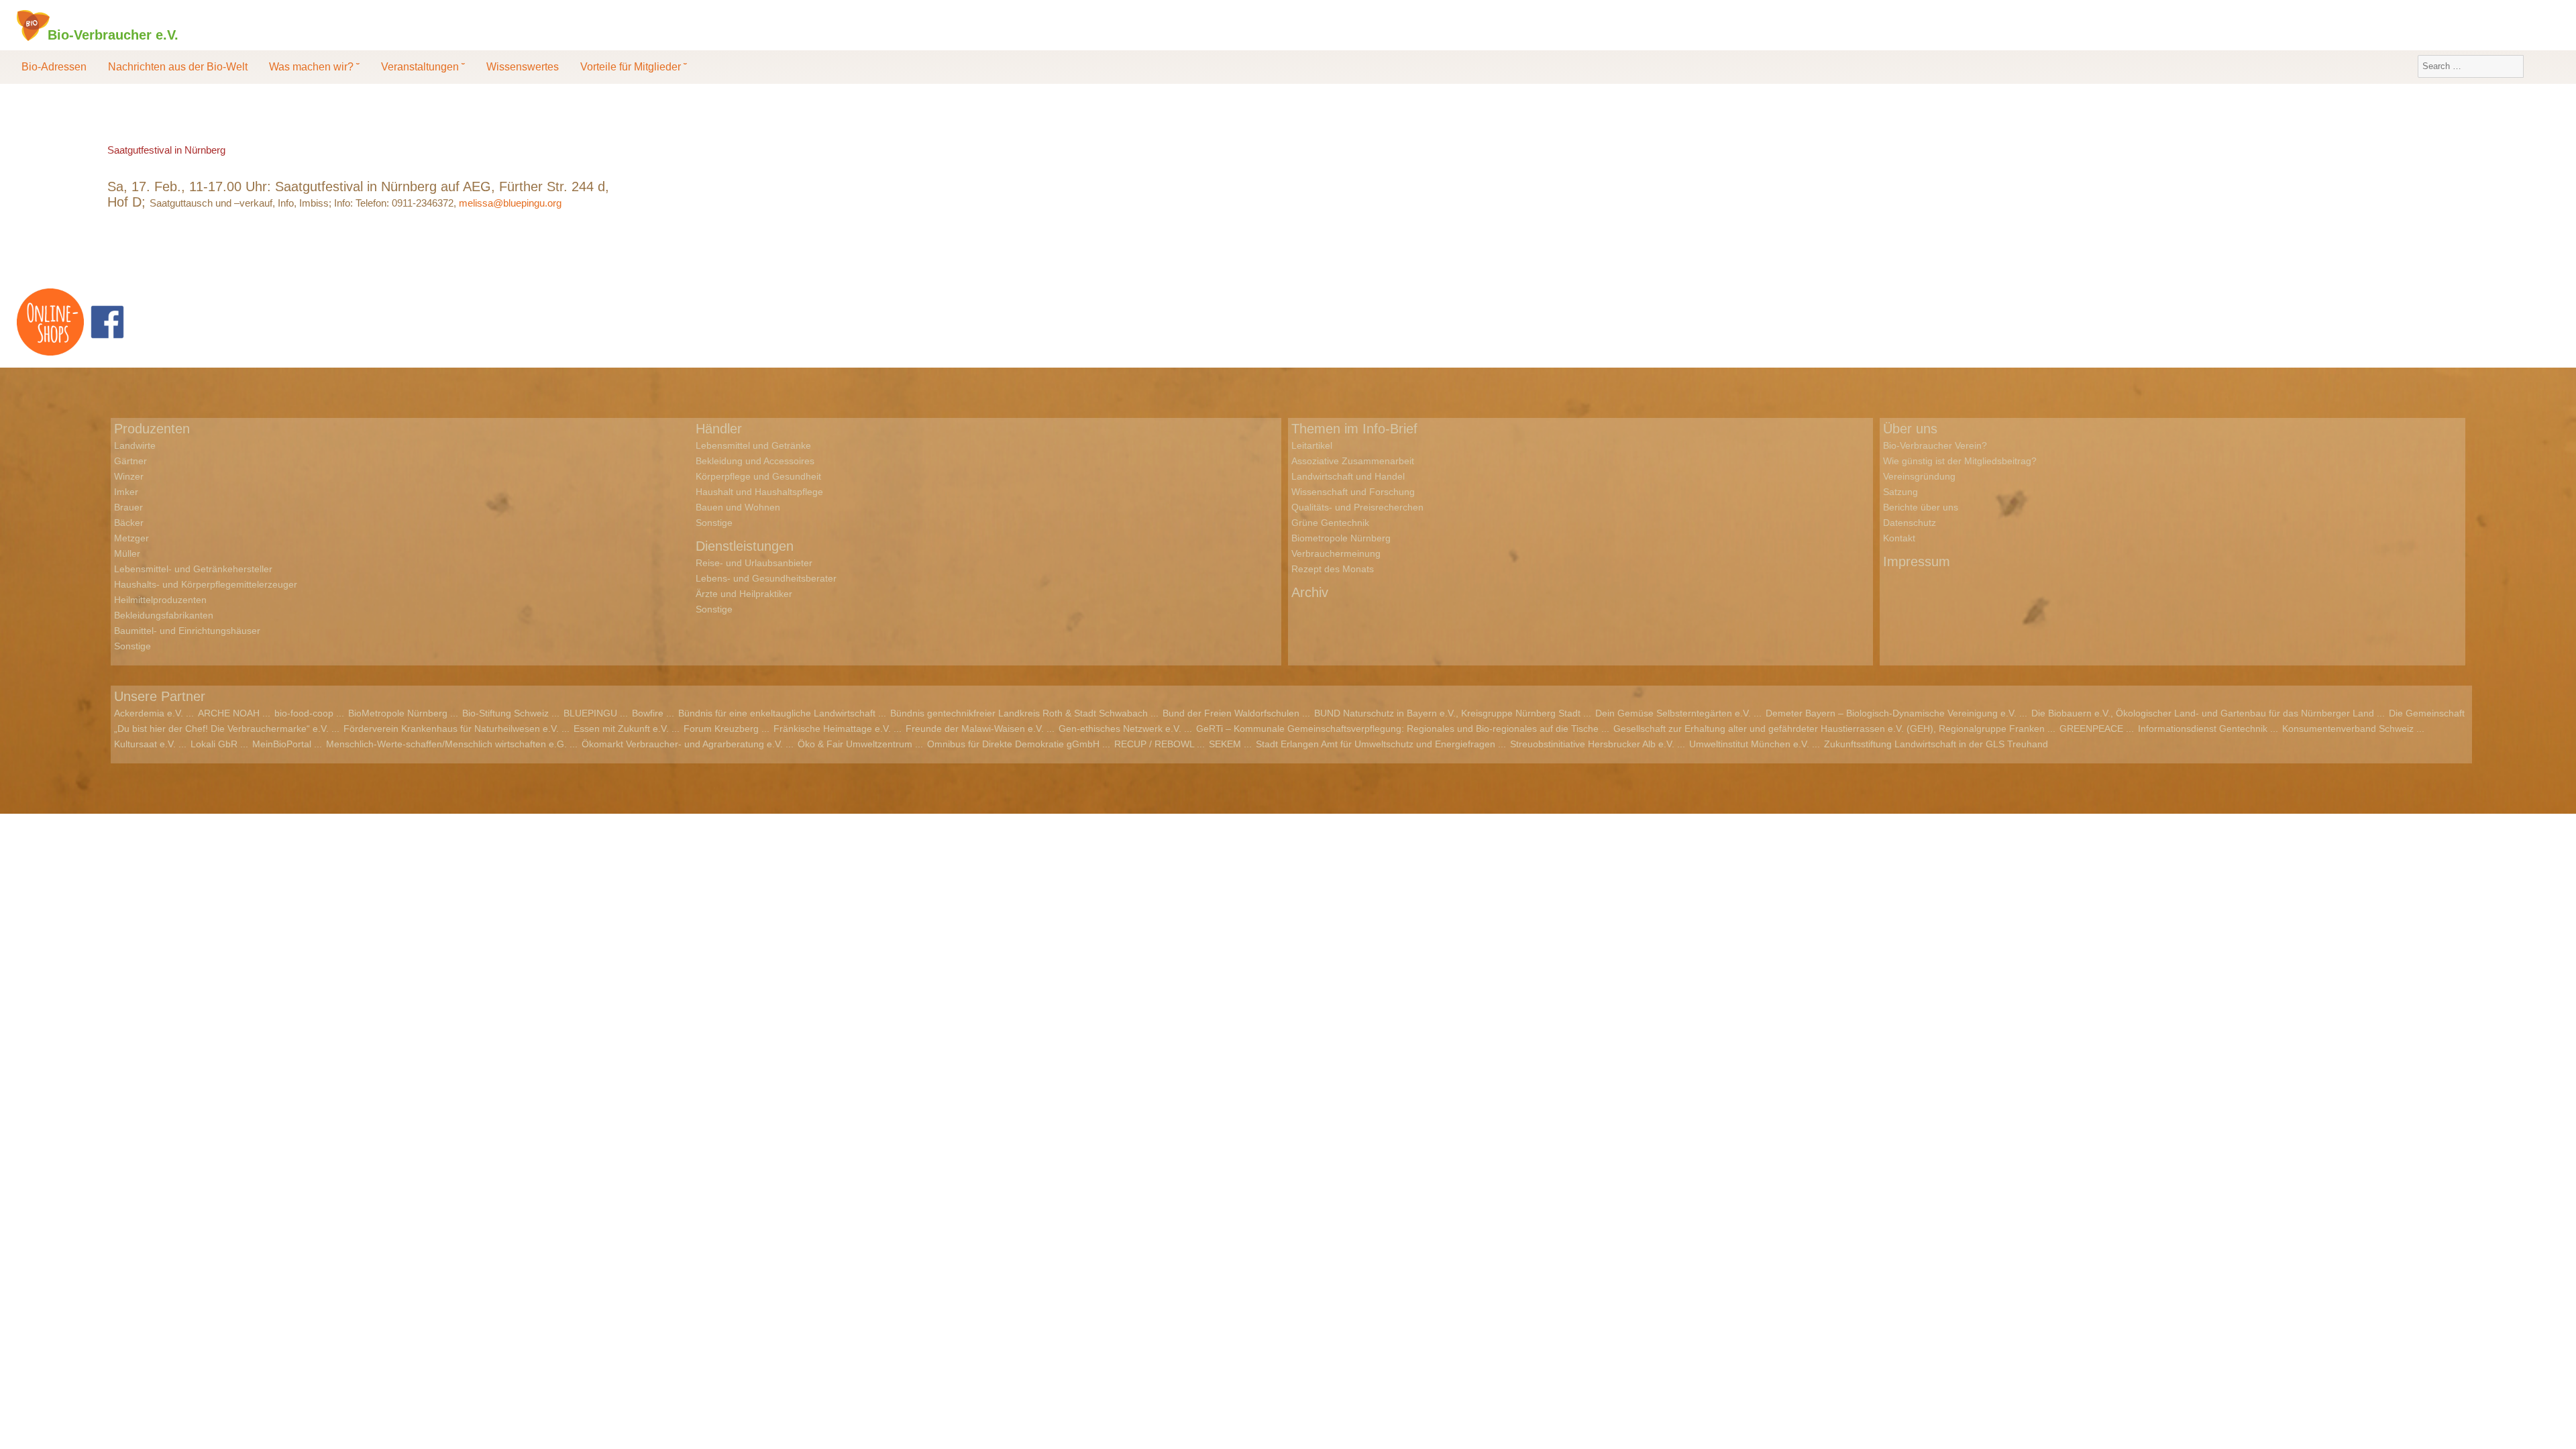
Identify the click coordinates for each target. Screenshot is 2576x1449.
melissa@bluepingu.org (510, 203)
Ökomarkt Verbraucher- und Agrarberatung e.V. (682, 744)
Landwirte (135, 445)
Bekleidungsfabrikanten (164, 615)
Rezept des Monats (1333, 569)
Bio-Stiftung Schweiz (505, 713)
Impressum (1917, 561)
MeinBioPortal (282, 744)
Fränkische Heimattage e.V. (832, 729)
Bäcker (129, 523)
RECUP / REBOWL (1154, 744)
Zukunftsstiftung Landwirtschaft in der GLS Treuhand (1936, 744)
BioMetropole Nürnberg (398, 713)
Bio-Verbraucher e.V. (113, 34)
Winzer (129, 476)
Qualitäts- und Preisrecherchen (1357, 507)
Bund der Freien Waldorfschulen (1231, 713)
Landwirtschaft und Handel (1348, 476)
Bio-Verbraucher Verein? (1935, 445)
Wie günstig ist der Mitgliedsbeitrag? (1960, 461)
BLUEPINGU (590, 713)
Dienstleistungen (745, 546)
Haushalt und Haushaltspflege (759, 492)
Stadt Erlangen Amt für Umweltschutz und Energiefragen (1376, 744)
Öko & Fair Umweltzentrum (855, 744)
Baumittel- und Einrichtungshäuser (187, 631)
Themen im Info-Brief (1354, 429)
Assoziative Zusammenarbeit (1353, 461)
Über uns (1910, 429)
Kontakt (1899, 538)
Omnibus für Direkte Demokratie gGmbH (1013, 744)
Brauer (128, 507)
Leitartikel (1312, 445)
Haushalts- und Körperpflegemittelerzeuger (206, 584)
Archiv (1310, 592)
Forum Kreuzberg (721, 729)
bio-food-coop (304, 713)
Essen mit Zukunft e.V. (621, 729)
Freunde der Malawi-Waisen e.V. (975, 729)
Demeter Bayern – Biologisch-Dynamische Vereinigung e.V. (1891, 713)
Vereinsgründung (1919, 476)
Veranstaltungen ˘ (423, 67)
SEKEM (1225, 744)
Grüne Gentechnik (1330, 523)
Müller (127, 553)
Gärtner (130, 461)
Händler (719, 429)
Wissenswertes (523, 67)
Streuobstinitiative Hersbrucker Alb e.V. (1592, 744)
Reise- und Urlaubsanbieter (754, 563)
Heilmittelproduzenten (160, 600)
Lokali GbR (214, 744)
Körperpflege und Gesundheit (758, 476)
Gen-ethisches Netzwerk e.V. (1120, 729)
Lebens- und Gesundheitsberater (766, 578)
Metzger (131, 538)
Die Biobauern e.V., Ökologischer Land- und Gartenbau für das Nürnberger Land (2203, 713)
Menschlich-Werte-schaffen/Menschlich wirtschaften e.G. (446, 744)
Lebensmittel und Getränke (753, 445)
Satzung (1900, 492)
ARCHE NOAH (229, 713)
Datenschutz (1910, 523)
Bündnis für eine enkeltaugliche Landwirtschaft (777, 713)
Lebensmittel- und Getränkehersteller (193, 569)
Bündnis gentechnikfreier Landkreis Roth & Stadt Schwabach (1019, 713)
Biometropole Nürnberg (1341, 538)
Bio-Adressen (54, 67)
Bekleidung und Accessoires (755, 461)
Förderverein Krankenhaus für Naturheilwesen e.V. (451, 729)
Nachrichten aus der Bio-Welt (178, 67)
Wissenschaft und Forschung (1353, 492)
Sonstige (132, 646)
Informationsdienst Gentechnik (2203, 729)
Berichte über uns (1921, 507)
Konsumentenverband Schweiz (2348, 729)
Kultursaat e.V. (145, 744)
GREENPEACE (2091, 729)
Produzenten (152, 429)
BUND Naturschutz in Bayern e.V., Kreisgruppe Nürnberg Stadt (1447, 713)
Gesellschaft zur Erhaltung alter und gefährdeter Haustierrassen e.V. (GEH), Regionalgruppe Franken (1829, 729)
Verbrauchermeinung (1336, 553)
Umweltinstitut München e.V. (1749, 744)
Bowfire (648, 713)
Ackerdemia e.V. (149, 713)
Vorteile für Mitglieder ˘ (634, 67)
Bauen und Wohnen (738, 507)
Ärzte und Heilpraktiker (744, 594)
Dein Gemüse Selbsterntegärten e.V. (1673, 713)
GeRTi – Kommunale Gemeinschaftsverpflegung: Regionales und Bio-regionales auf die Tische (1397, 729)
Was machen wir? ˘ (314, 67)
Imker (126, 492)
